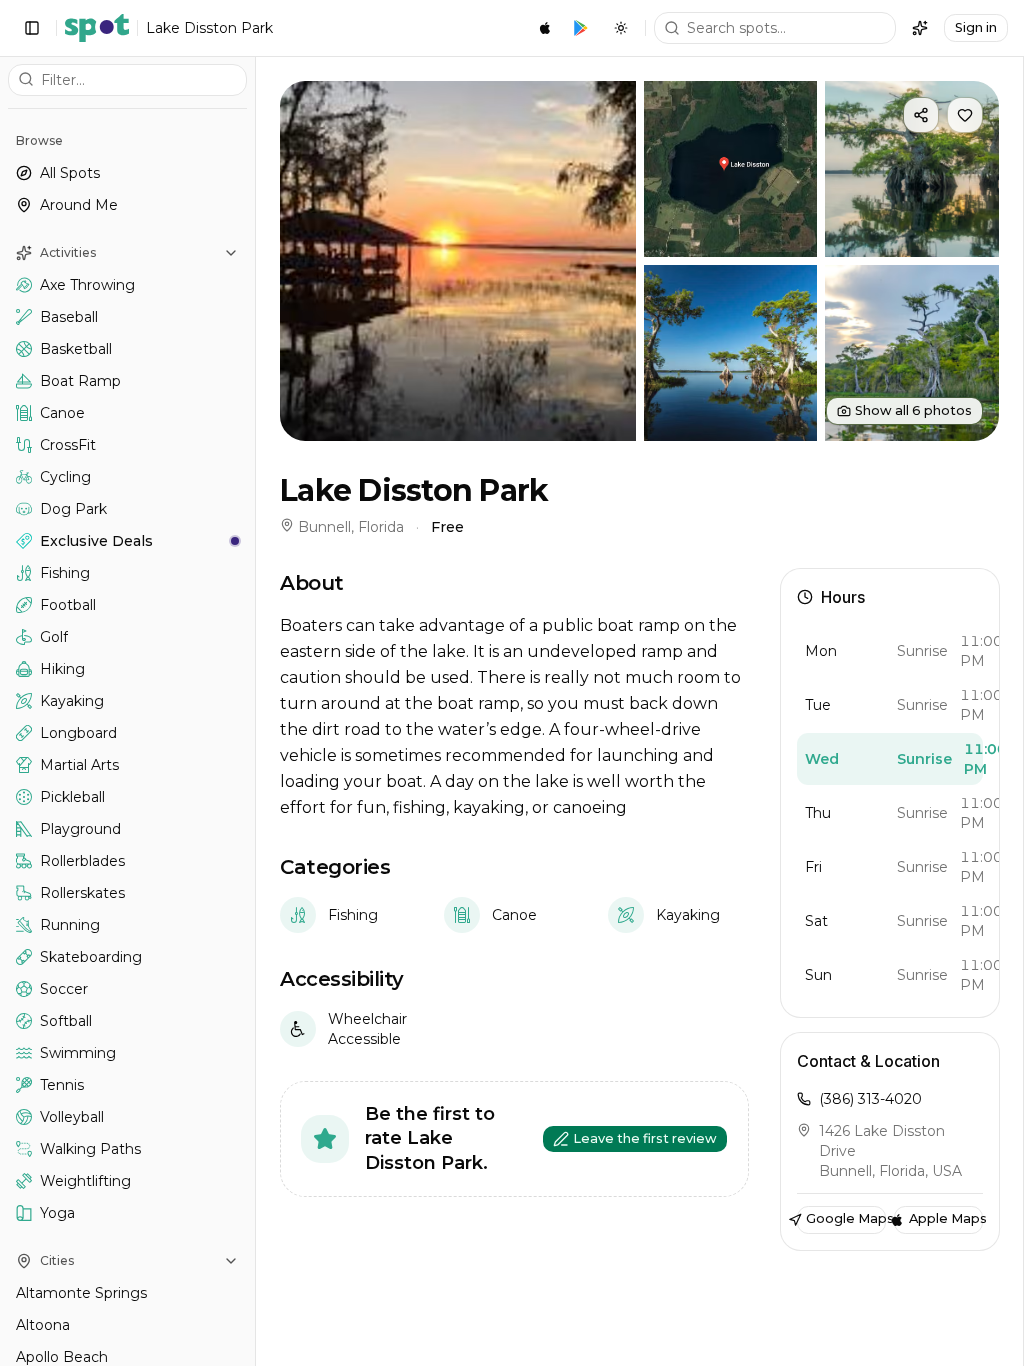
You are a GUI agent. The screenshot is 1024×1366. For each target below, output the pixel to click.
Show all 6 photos (913, 410)
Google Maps (846, 1218)
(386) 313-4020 (870, 1099)
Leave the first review (645, 1138)
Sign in (976, 27)
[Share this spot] (921, 115)
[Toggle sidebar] (32, 28)
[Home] (97, 28)
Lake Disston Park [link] (209, 28)
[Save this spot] (965, 115)
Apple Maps (946, 1218)
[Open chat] (920, 28)
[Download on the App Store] (545, 28)
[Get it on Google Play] (581, 28)
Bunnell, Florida (351, 527)
